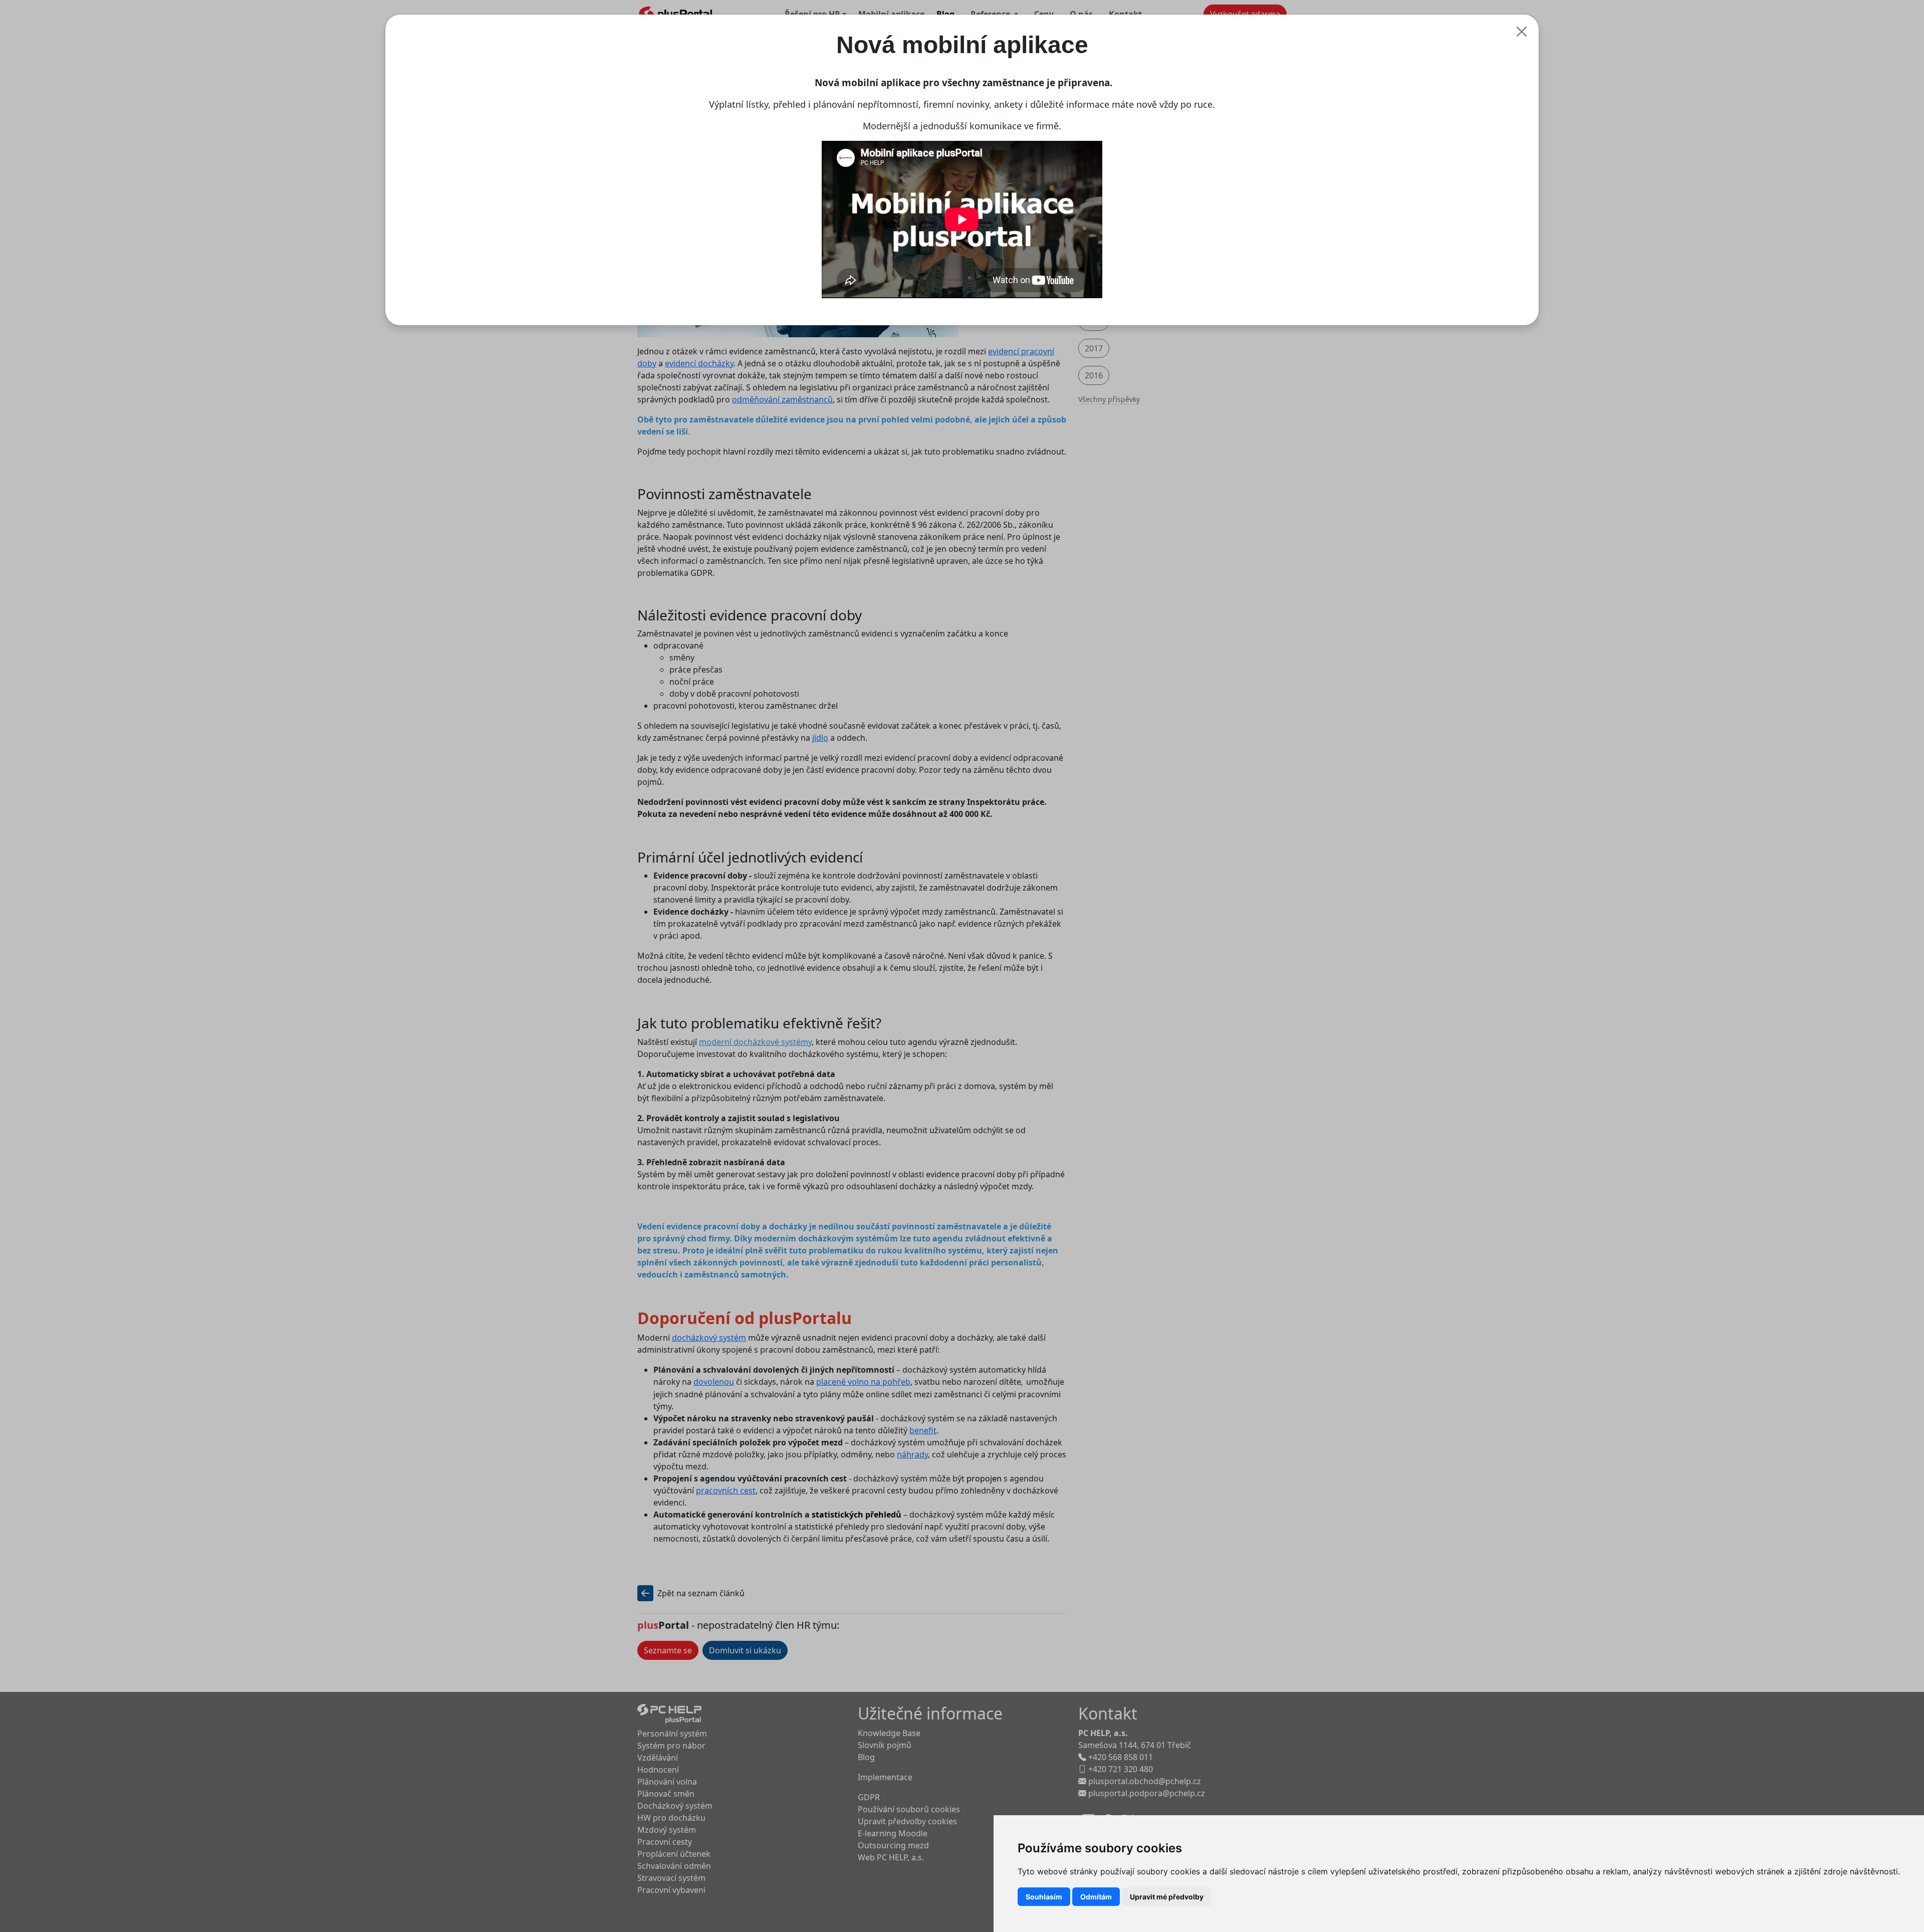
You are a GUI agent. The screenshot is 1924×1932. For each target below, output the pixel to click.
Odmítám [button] (1096, 1897)
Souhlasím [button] (1044, 1897)
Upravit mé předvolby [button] (1167, 1897)
